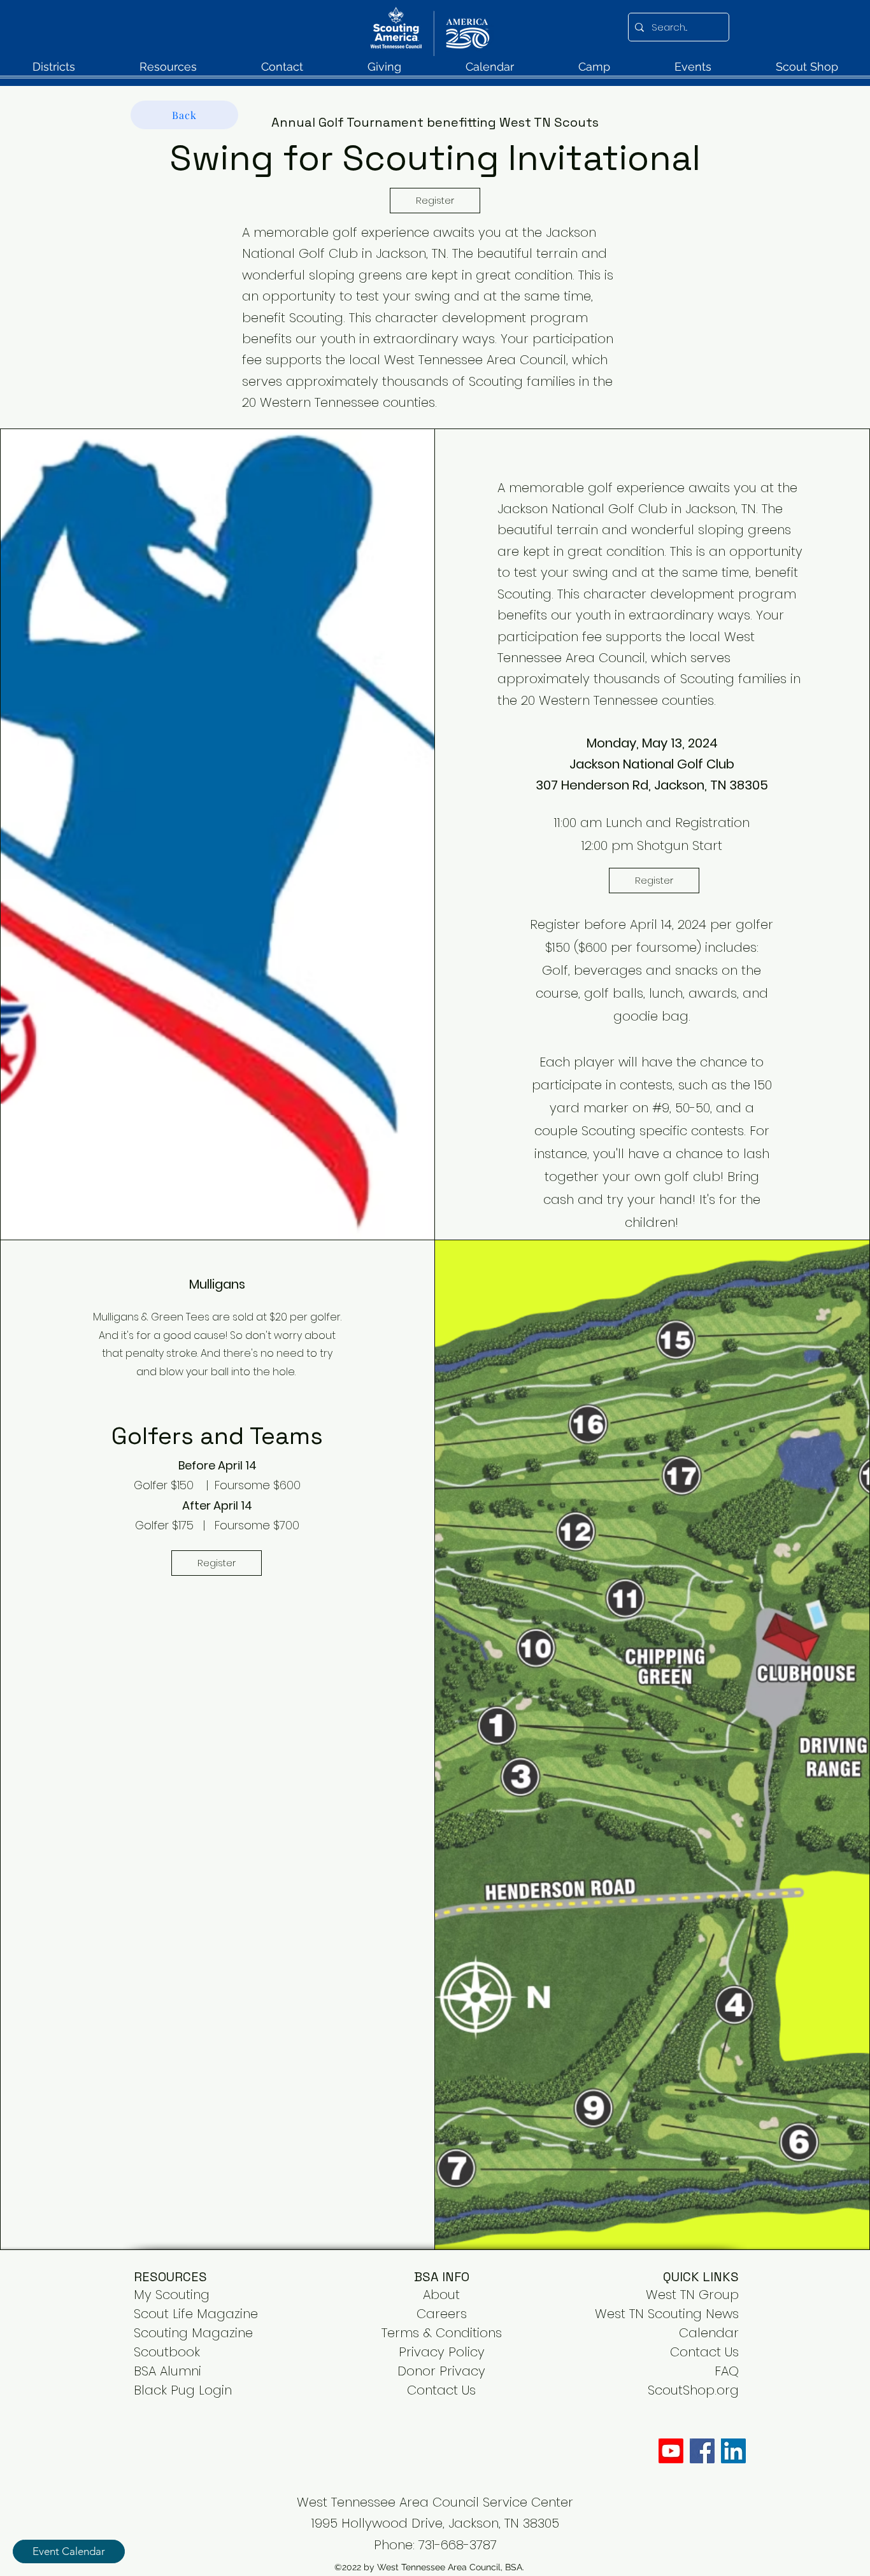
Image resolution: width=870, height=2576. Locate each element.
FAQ (727, 2371)
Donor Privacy (441, 2371)
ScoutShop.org (693, 2390)
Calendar (709, 2333)
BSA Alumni (168, 2371)
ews (727, 2314)
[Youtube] (671, 2451)
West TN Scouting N (655, 2314)
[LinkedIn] (733, 2451)
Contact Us (704, 2352)
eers (453, 2314)
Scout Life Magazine (196, 2314)
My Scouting (172, 2295)
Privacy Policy (442, 2352)
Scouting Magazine (193, 2333)
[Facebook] (702, 2451)
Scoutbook (167, 2352)
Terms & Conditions (442, 2333)
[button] (53, 71)
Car (428, 2314)
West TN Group (692, 2295)
